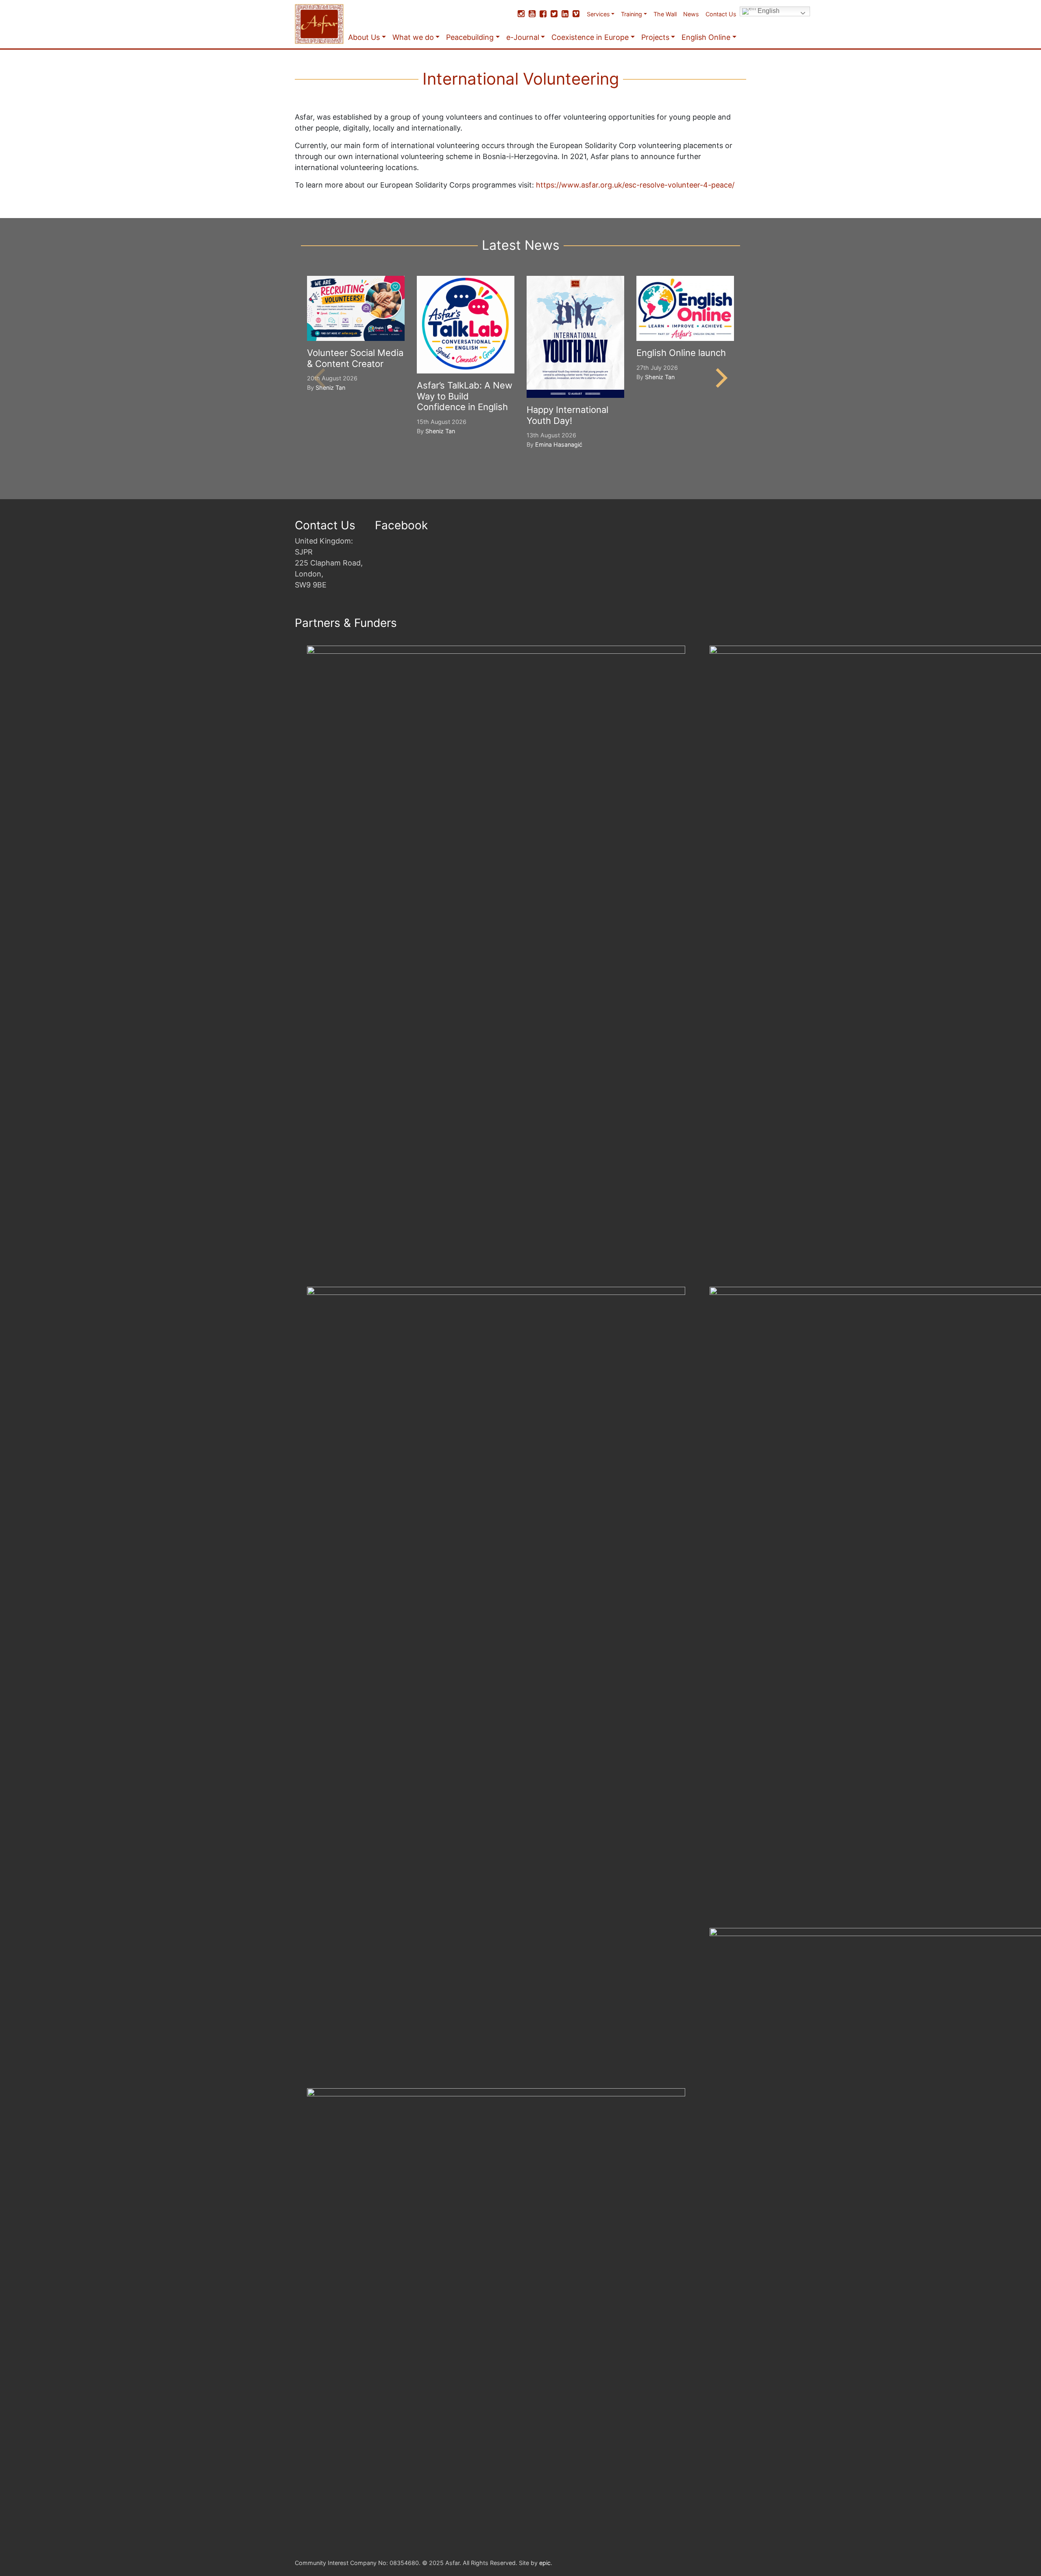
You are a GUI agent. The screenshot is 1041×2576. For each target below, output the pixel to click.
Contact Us (721, 14)
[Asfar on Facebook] (543, 14)
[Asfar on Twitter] (554, 14)
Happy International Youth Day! (567, 415)
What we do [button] (413, 37)
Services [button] (598, 14)
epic (545, 2563)
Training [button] (632, 14)
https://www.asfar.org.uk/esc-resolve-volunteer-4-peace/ (635, 185)
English (768, 11)
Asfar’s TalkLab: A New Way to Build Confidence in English (465, 396)
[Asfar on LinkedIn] (565, 14)
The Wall (665, 14)
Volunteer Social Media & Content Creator (355, 358)
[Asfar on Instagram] (521, 14)
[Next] (720, 378)
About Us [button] (364, 37)
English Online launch (681, 353)
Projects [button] (655, 37)
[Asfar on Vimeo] (576, 14)
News (691, 14)
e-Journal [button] (523, 37)
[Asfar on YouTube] (532, 14)
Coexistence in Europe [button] (590, 37)
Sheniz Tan (330, 387)
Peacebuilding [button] (470, 37)
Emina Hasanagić (559, 444)
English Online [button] (706, 37)
